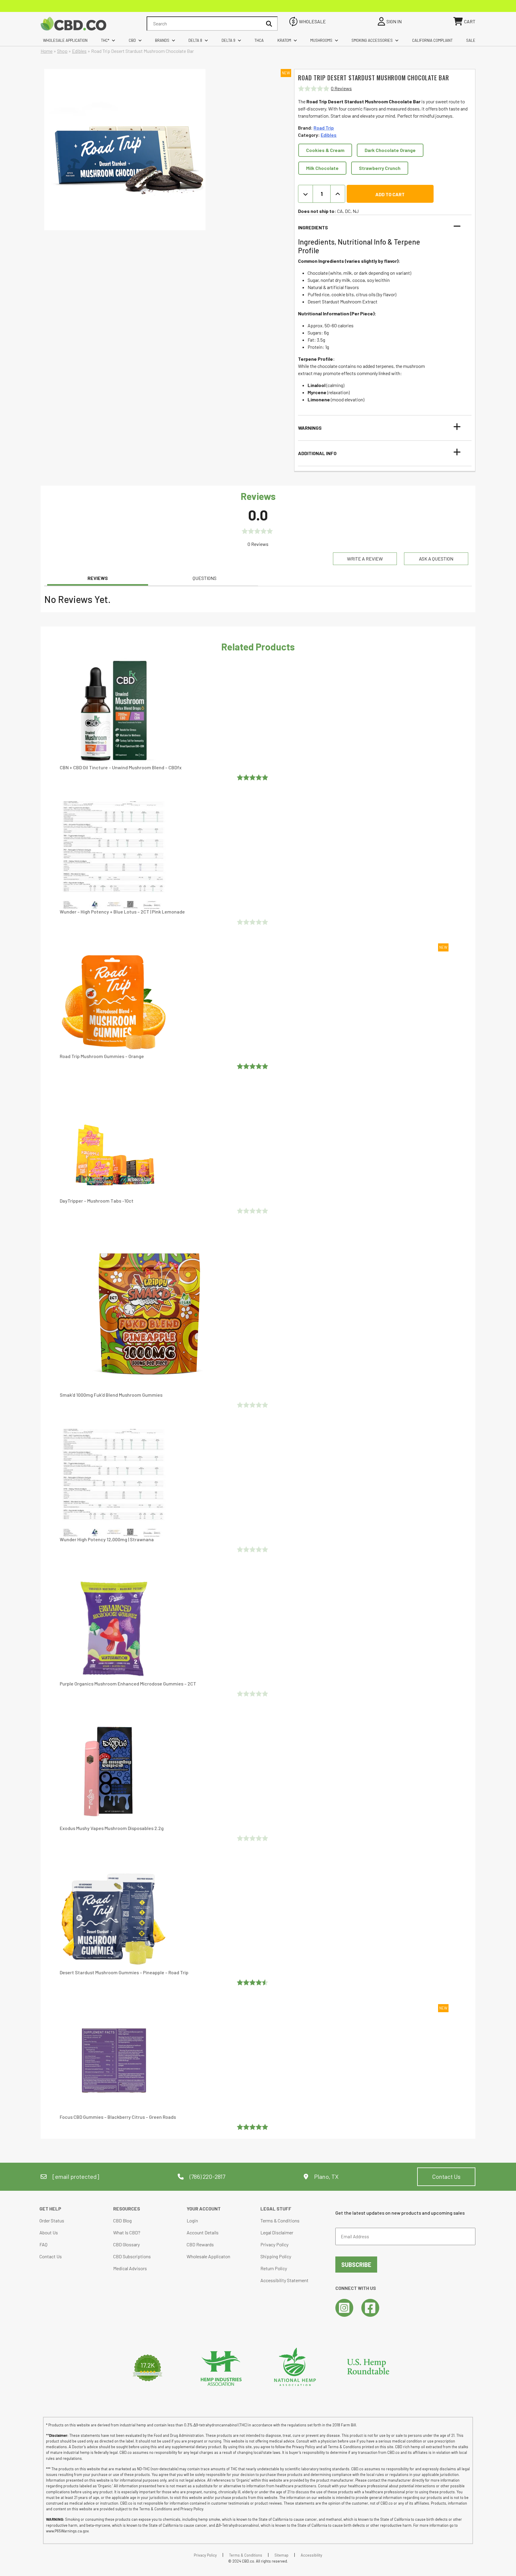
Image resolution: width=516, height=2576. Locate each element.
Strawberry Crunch (380, 168)
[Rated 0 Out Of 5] (253, 922)
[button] (381, 228)
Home (47, 51)
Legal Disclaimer (277, 2232)
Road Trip (324, 128)
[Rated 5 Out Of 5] (253, 777)
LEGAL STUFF (276, 2209)
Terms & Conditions (280, 2220)
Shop (62, 51)
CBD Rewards (200, 2244)
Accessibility (311, 2555)
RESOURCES (127, 2209)
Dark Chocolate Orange (390, 150)
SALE (471, 40)
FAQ (43, 2244)
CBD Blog (122, 2220)
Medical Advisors (130, 2268)
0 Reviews (341, 88)
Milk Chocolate (322, 168)
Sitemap (281, 2555)
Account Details (203, 2232)
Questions (205, 578)
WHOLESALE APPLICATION (65, 40)
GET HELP (50, 2209)
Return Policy (274, 2268)
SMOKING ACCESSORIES (372, 40)
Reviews (98, 578)
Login (192, 2220)
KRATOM (284, 40)
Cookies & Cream (325, 150)
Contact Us (446, 2176)
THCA (259, 40)
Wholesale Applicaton (208, 2256)
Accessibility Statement (284, 2280)
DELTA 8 (195, 40)
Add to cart (390, 194)
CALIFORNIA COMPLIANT (432, 40)
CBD (132, 40)
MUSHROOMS (321, 40)
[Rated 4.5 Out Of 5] (253, 1982)
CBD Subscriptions (132, 2256)
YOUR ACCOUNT (204, 2209)
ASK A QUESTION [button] (436, 559)
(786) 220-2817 (207, 2176)
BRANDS (162, 40)
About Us (49, 2232)
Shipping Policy (276, 2256)
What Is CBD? (127, 2232)
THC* (105, 40)
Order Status (52, 2220)
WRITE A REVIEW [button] (365, 559)
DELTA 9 (228, 40)
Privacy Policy (274, 2244)
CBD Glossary (126, 2244)
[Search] (269, 24)
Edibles (79, 51)
